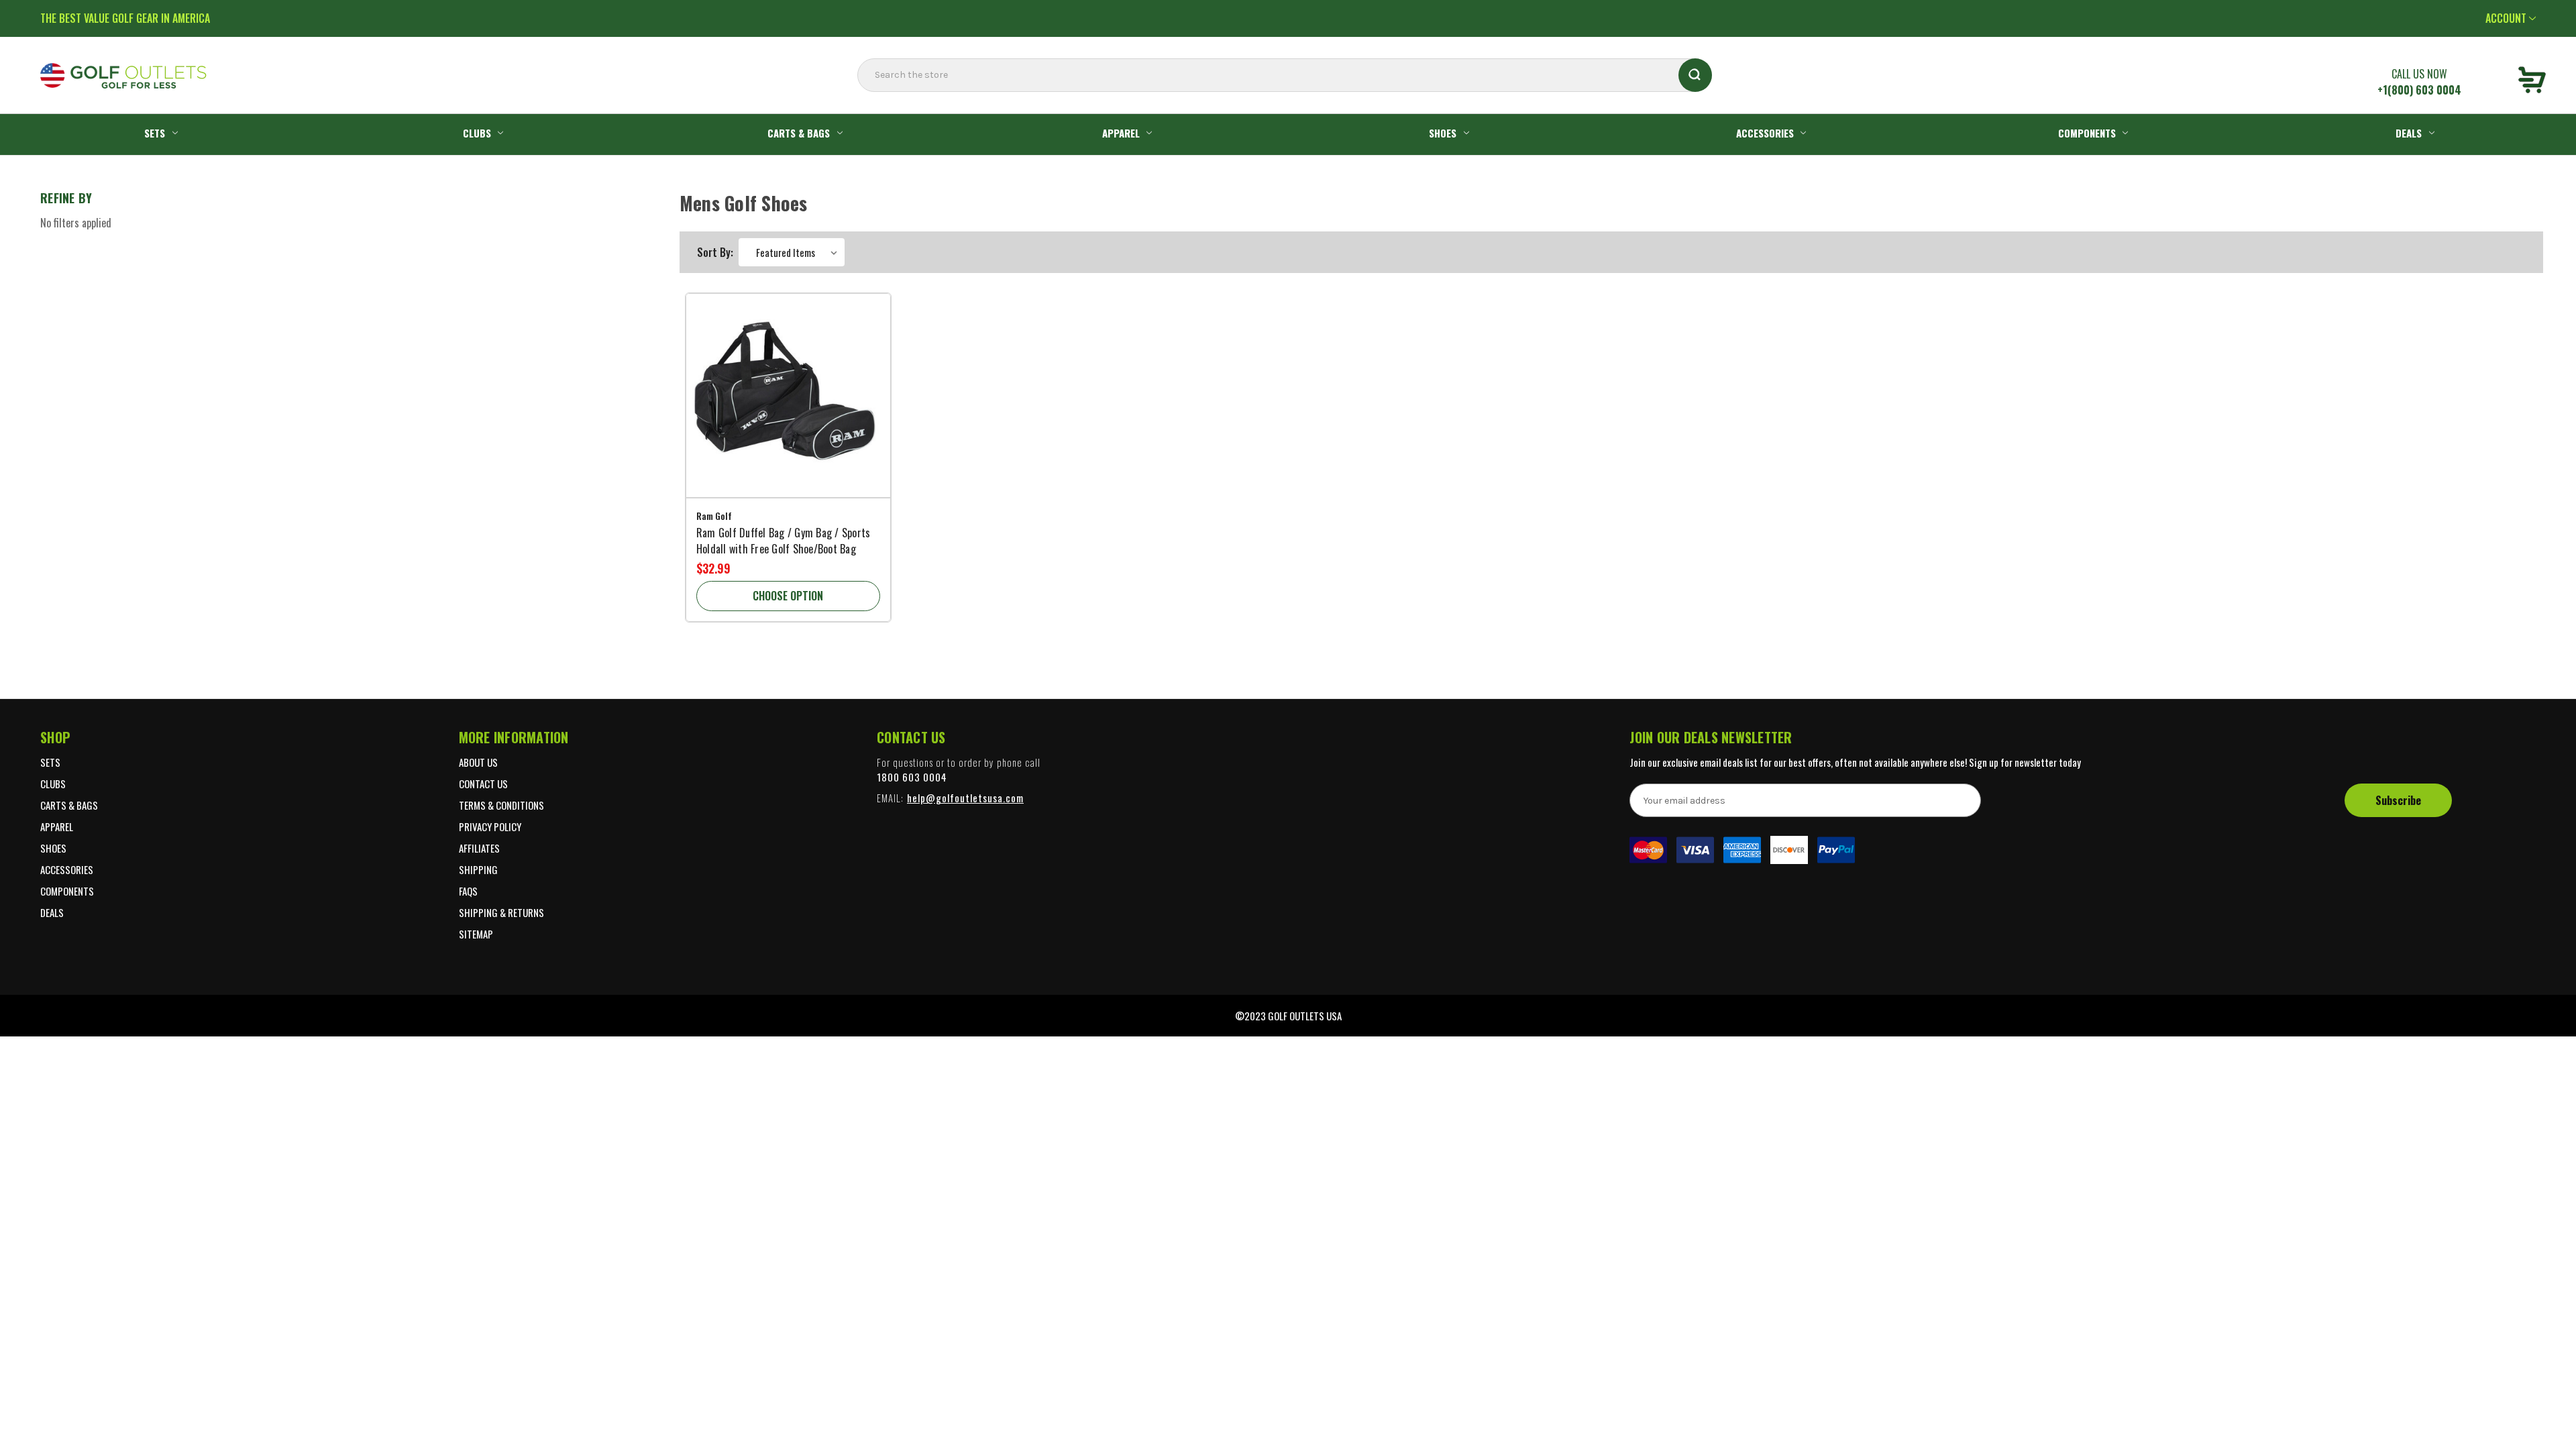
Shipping (478, 869)
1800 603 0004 (912, 777)
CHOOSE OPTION (788, 596)
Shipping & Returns (501, 912)
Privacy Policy (490, 826)
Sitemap (476, 934)
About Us (478, 762)
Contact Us (483, 784)
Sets (155, 133)
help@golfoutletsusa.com (965, 798)
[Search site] (861, 102)
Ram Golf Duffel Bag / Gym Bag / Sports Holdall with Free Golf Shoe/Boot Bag (784, 541)
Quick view (788, 382)
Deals (2409, 133)
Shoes (1443, 133)
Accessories (1765, 133)
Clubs (477, 133)
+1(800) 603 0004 (2419, 90)
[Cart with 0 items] (2532, 82)
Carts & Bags (799, 133)
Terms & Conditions (501, 805)
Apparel (1121, 133)
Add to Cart (788, 416)
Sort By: (715, 252)
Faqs (468, 891)
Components (2087, 133)
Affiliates (479, 848)
